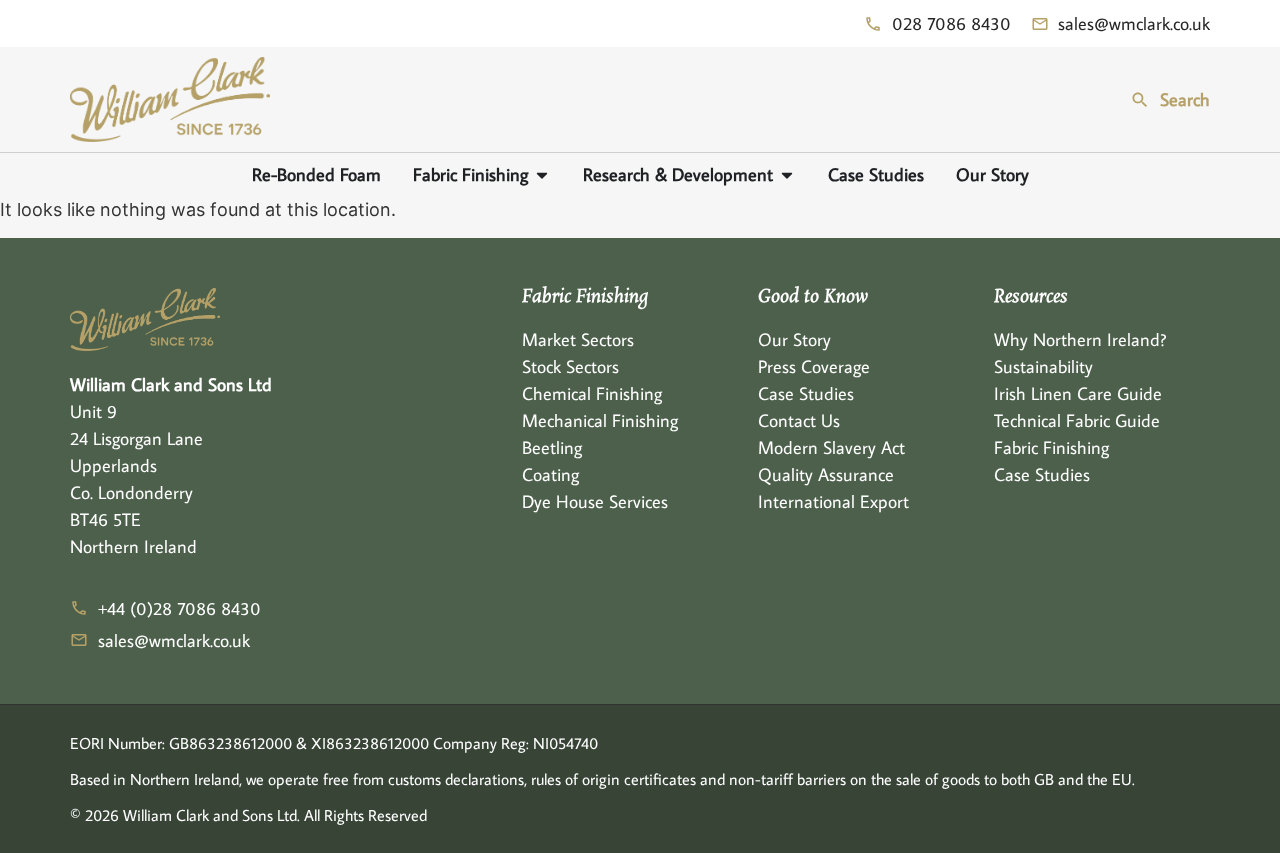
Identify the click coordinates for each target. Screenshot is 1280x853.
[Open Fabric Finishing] (542, 174)
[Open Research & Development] (787, 174)
